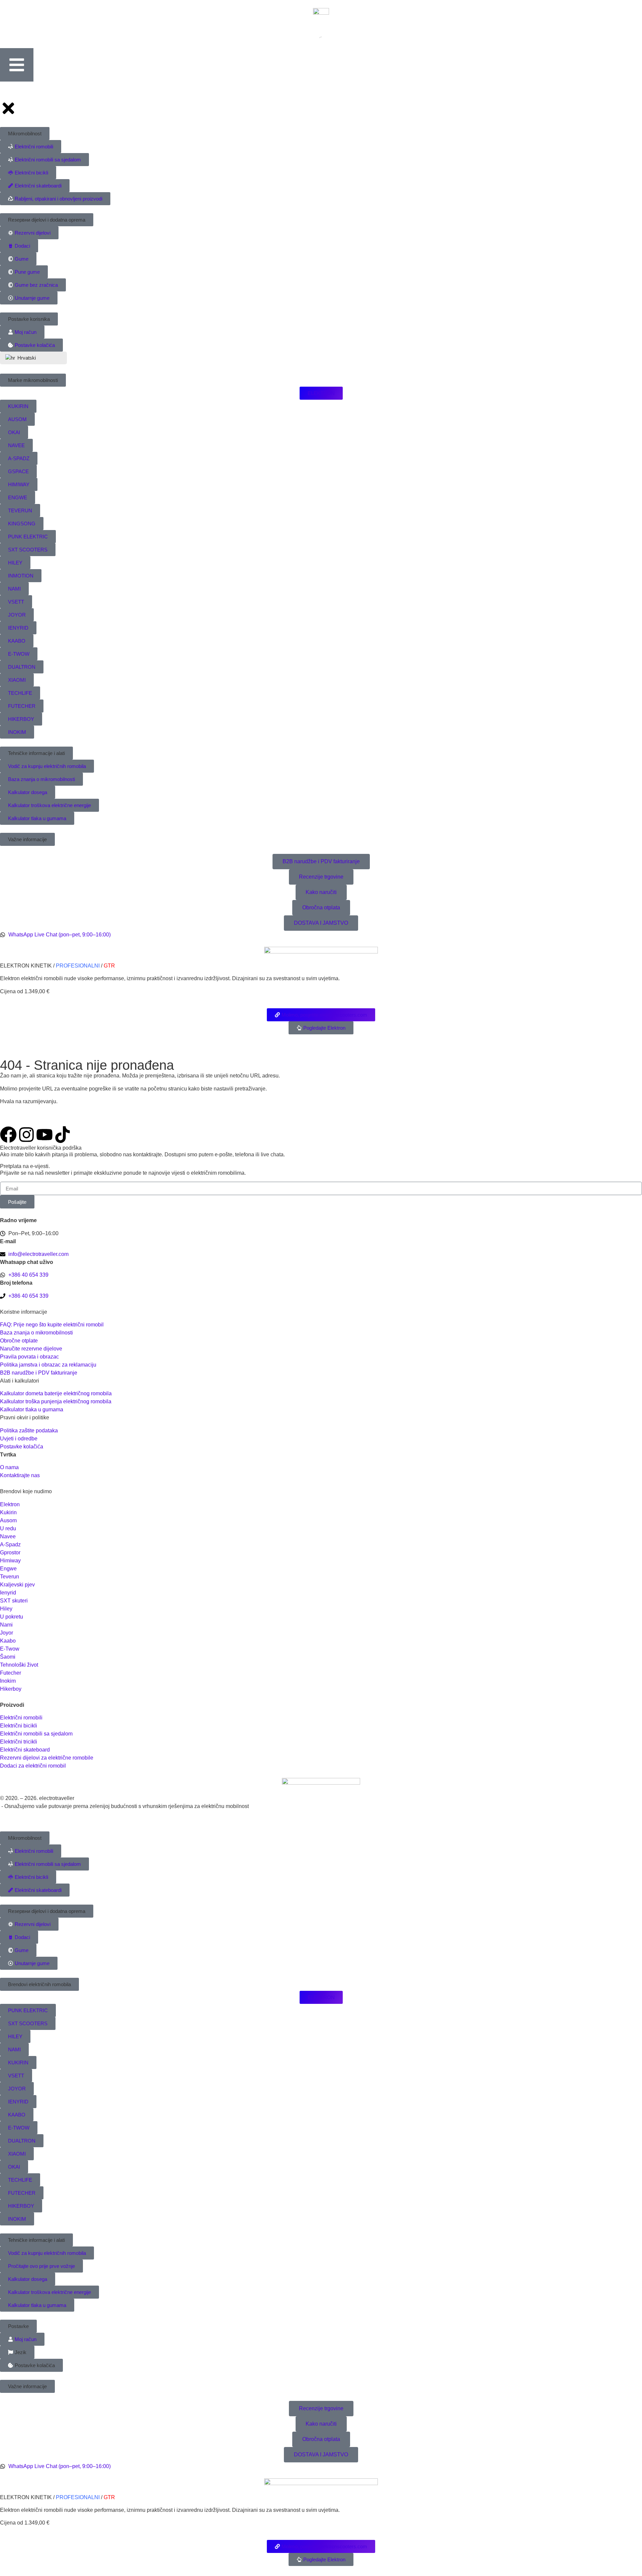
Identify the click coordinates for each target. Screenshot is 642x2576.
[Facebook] (8, 1135)
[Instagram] (26, 1135)
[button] (25, 1838)
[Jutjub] (44, 1135)
